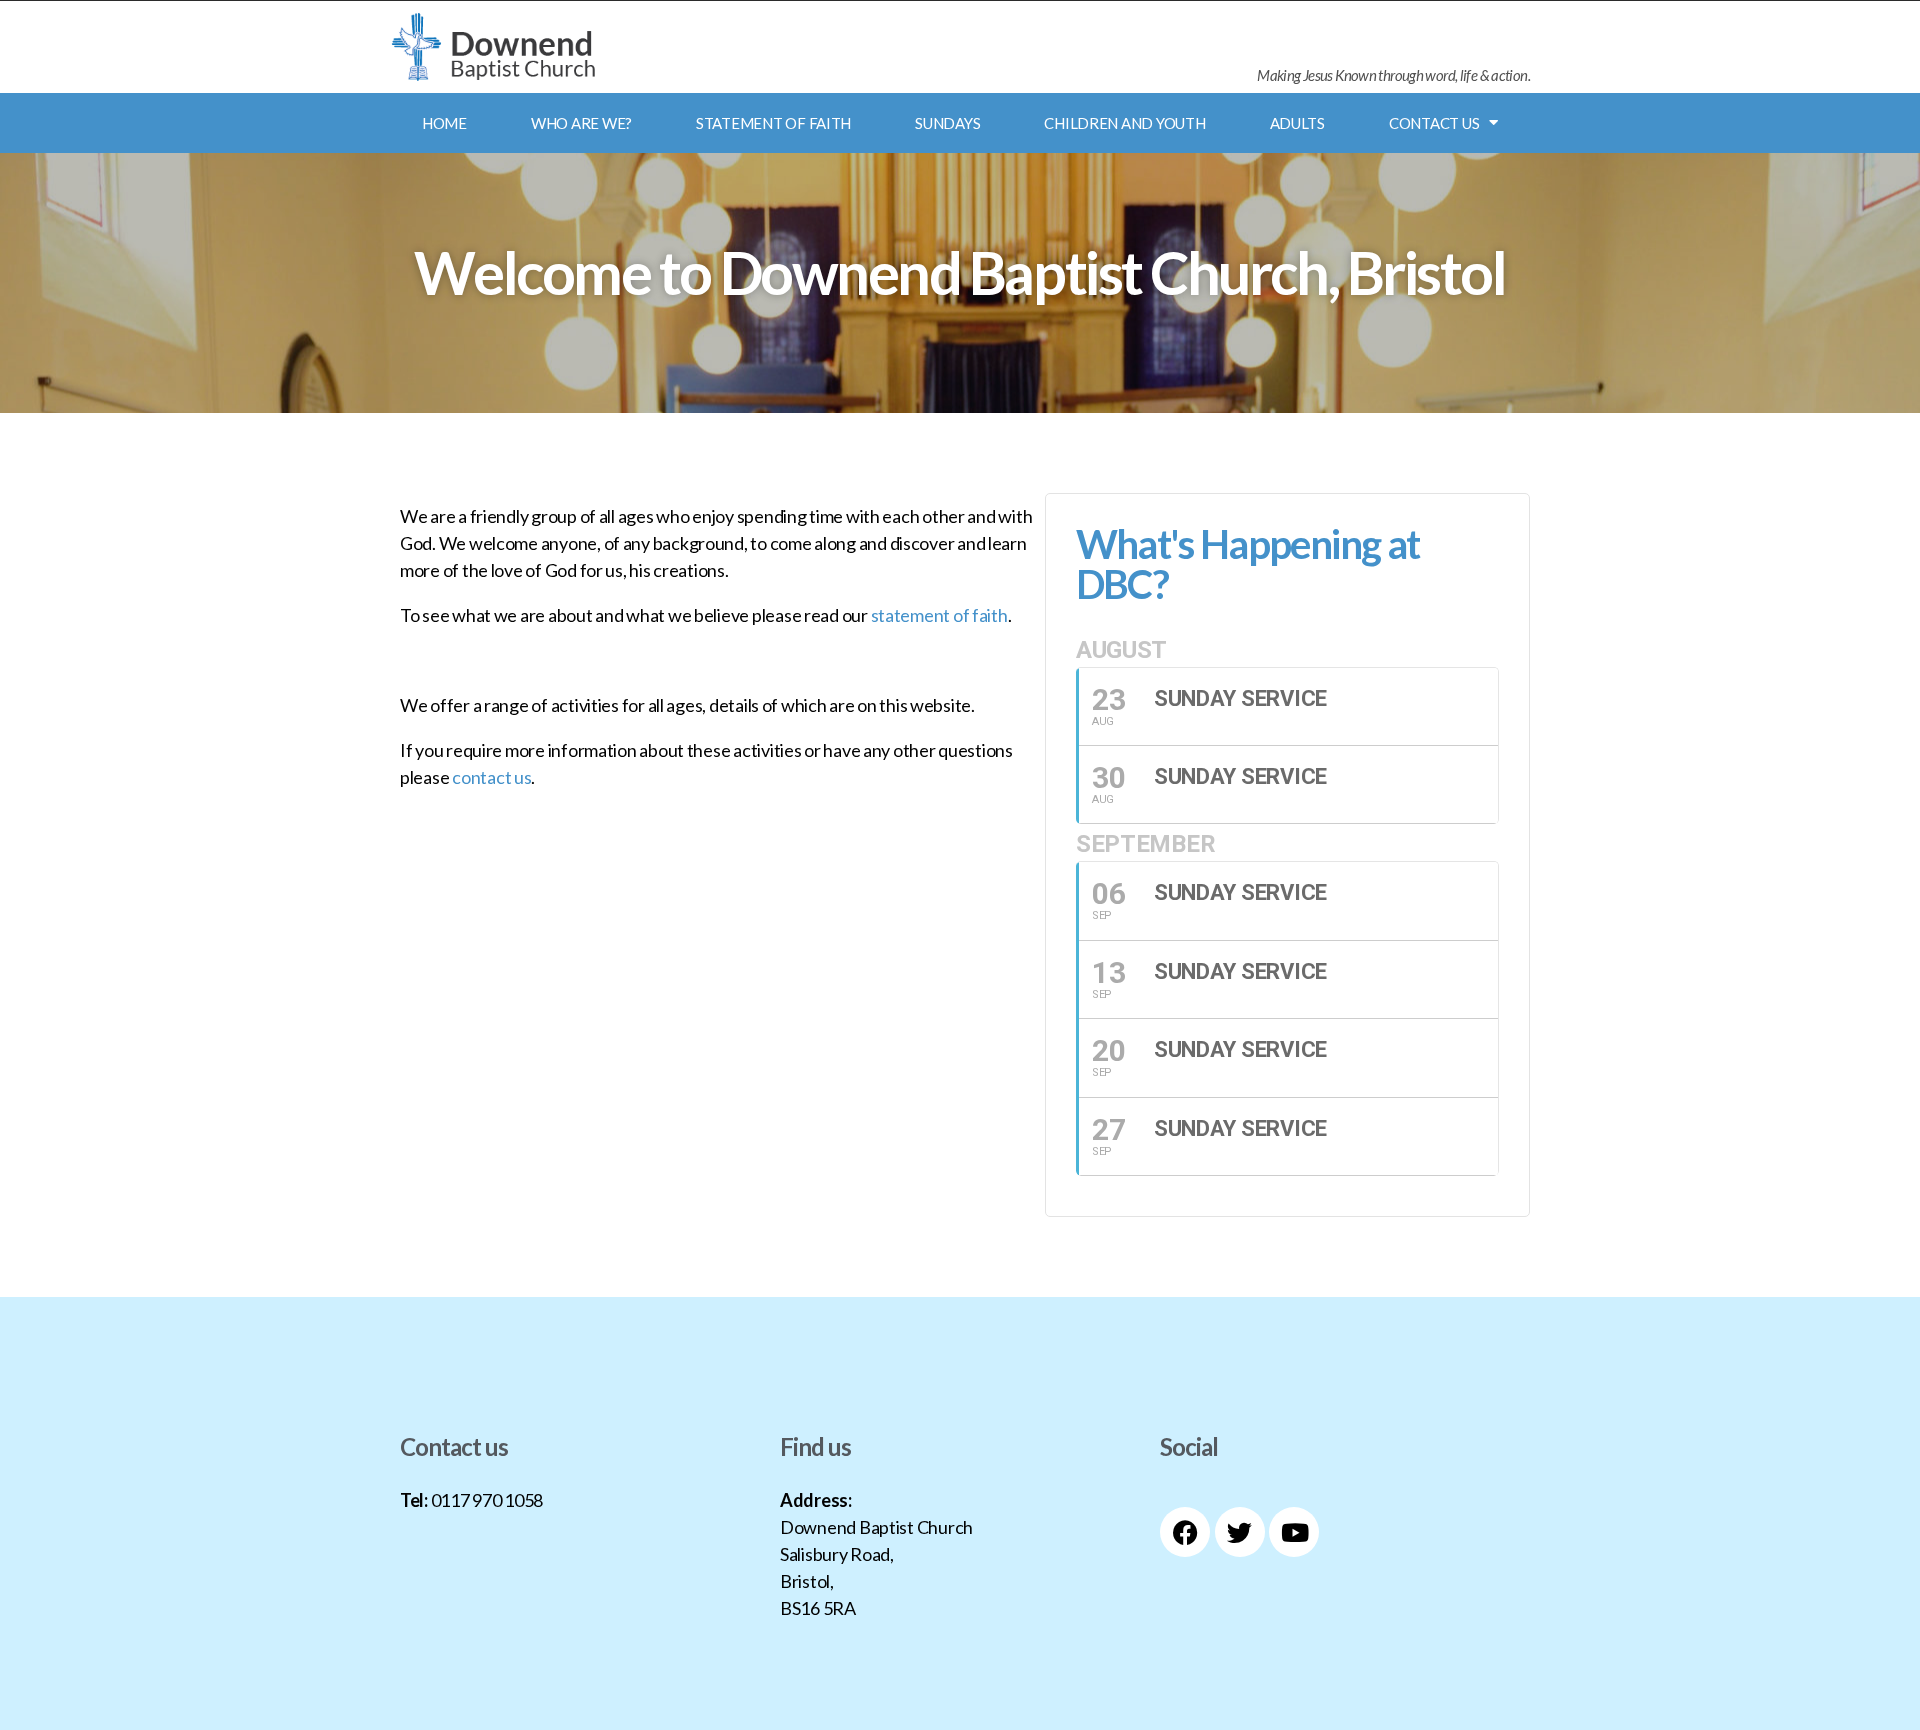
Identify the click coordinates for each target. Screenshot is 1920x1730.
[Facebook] (1185, 1532)
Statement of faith (773, 123)
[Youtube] (1294, 1532)
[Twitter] (1240, 1532)
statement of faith (939, 615)
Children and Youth (1124, 123)
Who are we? (581, 123)
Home (444, 123)
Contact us (1434, 123)
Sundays (947, 123)
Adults (1297, 123)
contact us (491, 777)
